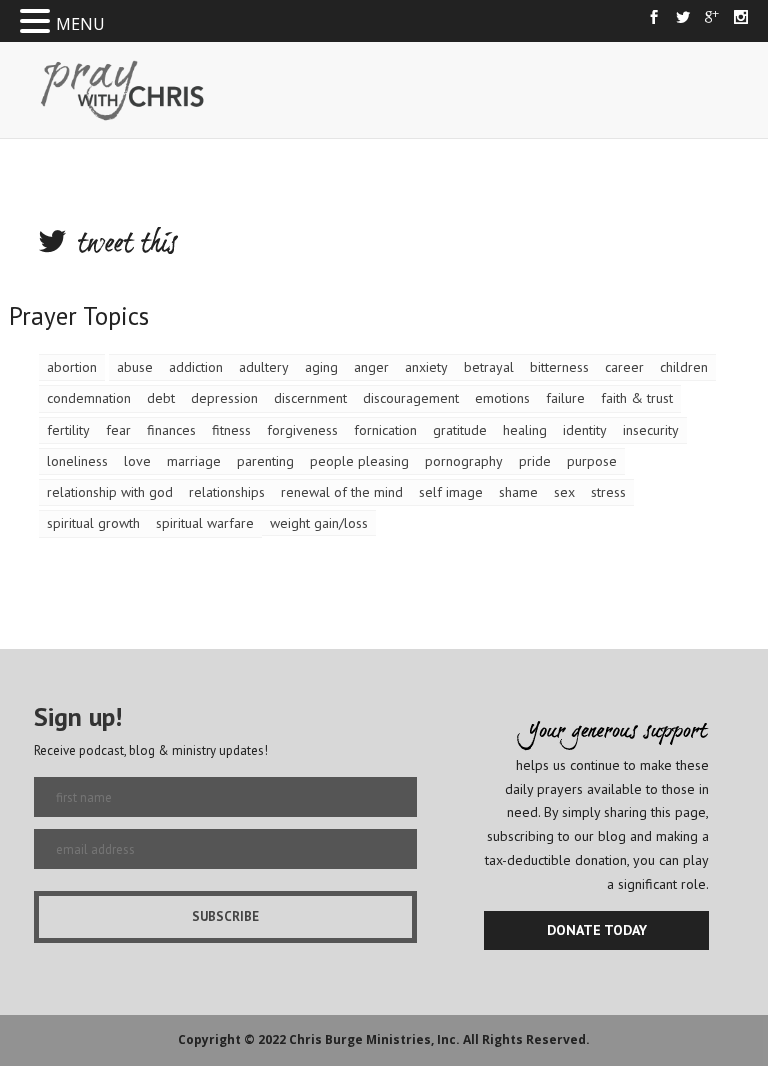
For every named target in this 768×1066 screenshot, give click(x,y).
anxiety (426, 367)
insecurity (651, 430)
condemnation (89, 398)
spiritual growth (93, 523)
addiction (196, 367)
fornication (385, 430)
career (624, 367)
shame (518, 492)
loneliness (77, 461)
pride (535, 461)
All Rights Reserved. (526, 1039)
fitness (231, 430)
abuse (135, 367)
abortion (72, 367)
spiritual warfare (205, 523)
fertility (68, 430)
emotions (502, 398)
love (137, 461)
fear (118, 430)
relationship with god (110, 492)
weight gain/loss (319, 523)
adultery (264, 367)
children (684, 367)
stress (608, 492)
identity (585, 430)
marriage (194, 461)
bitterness (559, 367)
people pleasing (359, 461)
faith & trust (637, 398)
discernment (310, 398)
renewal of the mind (342, 492)
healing (525, 430)
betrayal (489, 367)
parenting (265, 461)
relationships (227, 492)
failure (565, 398)
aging (321, 367)
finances (171, 430)
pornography (464, 461)
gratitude (460, 430)
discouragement (411, 398)
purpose (592, 461)
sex (564, 492)
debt (161, 398)
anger (371, 367)
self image (451, 492)
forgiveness (302, 430)
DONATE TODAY (597, 930)
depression (224, 398)
